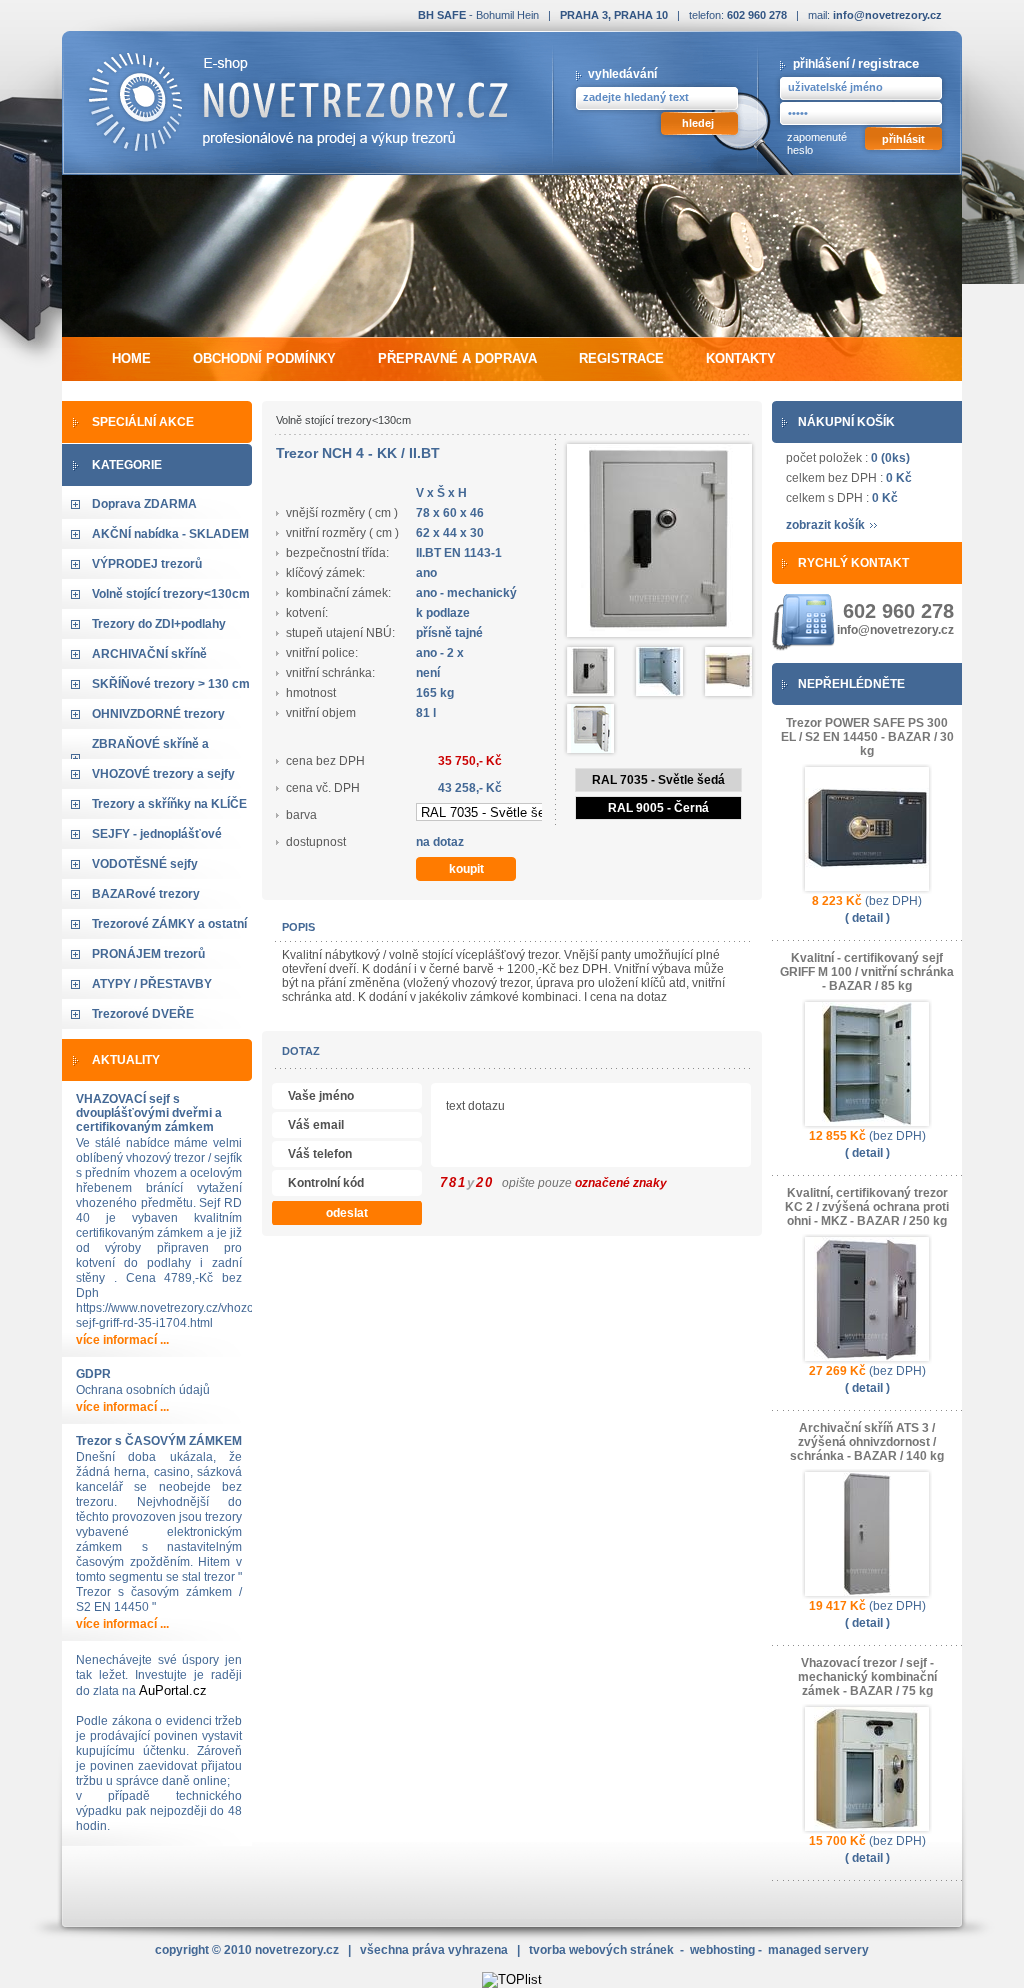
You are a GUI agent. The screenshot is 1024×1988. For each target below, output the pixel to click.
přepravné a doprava (457, 358)
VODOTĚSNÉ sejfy (145, 864)
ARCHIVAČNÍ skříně (149, 654)
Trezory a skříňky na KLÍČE (169, 804)
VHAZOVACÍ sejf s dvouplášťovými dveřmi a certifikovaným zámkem (149, 1113)
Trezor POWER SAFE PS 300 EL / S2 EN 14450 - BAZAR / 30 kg (867, 737)
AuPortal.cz (173, 1690)
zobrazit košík (825, 525)
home (131, 358)
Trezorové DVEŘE (143, 1014)
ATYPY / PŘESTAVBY (152, 984)
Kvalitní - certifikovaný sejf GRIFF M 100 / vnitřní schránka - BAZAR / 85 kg (867, 972)
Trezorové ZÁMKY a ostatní (169, 924)
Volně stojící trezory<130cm (171, 594)
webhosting (722, 1950)
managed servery (818, 1950)
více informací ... (122, 1340)
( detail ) (867, 918)
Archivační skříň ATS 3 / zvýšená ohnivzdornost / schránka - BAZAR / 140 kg (867, 1442)
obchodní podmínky (264, 358)
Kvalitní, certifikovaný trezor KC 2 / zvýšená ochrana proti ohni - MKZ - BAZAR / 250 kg (867, 1207)
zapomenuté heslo (817, 143)
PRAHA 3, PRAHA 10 (614, 15)
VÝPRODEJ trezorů (147, 564)
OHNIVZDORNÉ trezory (158, 714)
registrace (888, 63)
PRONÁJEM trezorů (148, 954)
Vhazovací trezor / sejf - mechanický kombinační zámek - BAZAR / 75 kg (867, 1677)
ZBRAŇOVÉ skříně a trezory (150, 758)
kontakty (741, 358)
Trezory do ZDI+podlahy (159, 624)
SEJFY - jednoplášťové (157, 834)
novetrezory (297, 1950)
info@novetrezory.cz (887, 15)
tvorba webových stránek (601, 1950)
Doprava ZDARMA (144, 504)
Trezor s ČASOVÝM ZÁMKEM (159, 1441)
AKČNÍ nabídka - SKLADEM (170, 534)
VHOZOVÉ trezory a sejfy (163, 774)
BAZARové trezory (146, 894)
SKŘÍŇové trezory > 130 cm (171, 684)
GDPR (93, 1374)
